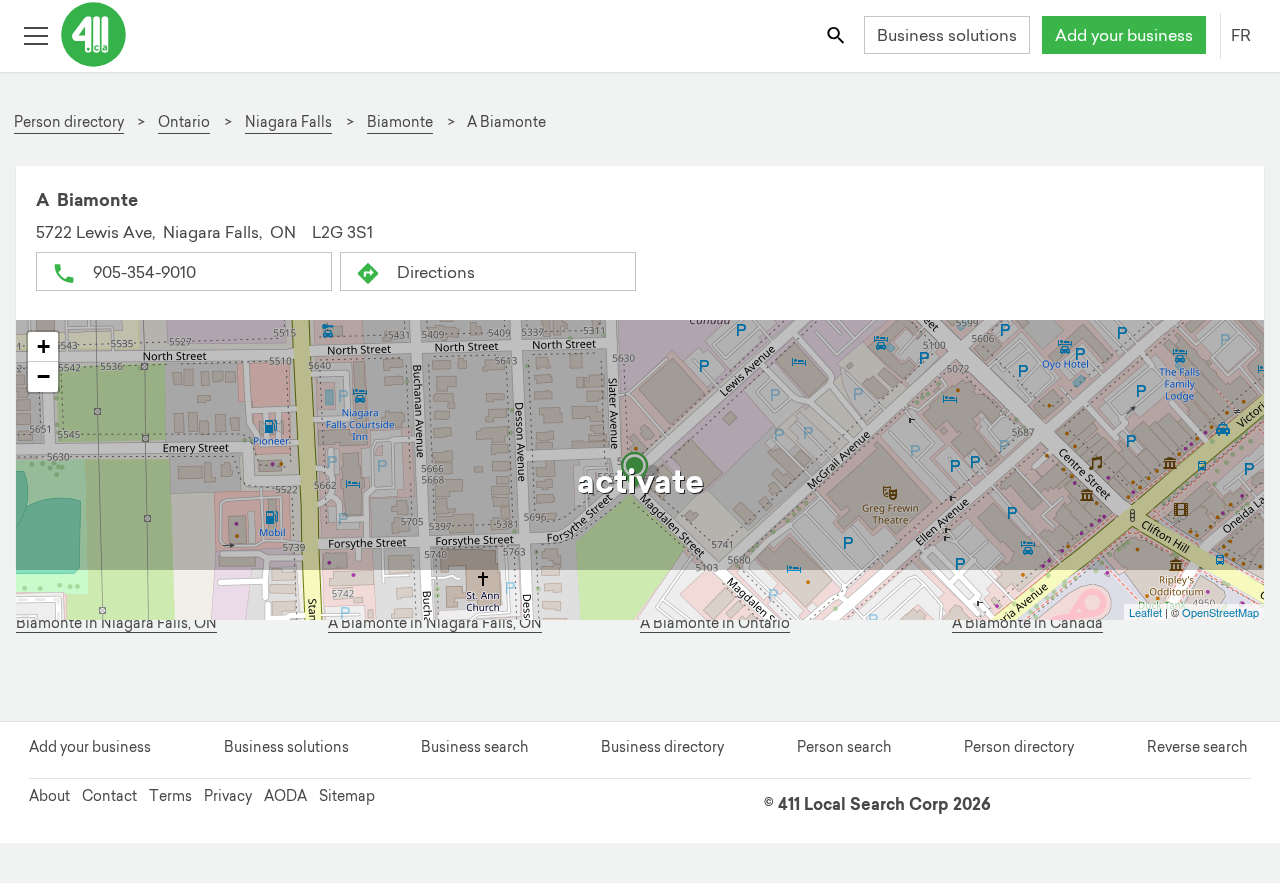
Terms (170, 796)
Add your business (1124, 35)
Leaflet (1145, 612)
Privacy (228, 796)
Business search (474, 747)
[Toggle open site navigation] (35, 34)
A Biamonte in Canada (1027, 623)
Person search (844, 747)
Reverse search (1197, 747)
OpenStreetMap (1220, 612)
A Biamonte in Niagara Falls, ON (435, 623)
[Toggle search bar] (837, 34)
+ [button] (43, 346)
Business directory (662, 747)
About (49, 796)
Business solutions (947, 35)
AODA (285, 796)
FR (1241, 35)
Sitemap (347, 796)
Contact (109, 796)
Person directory (1019, 747)
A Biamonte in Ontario (715, 623)
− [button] (43, 376)
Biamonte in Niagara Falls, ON (116, 623)
